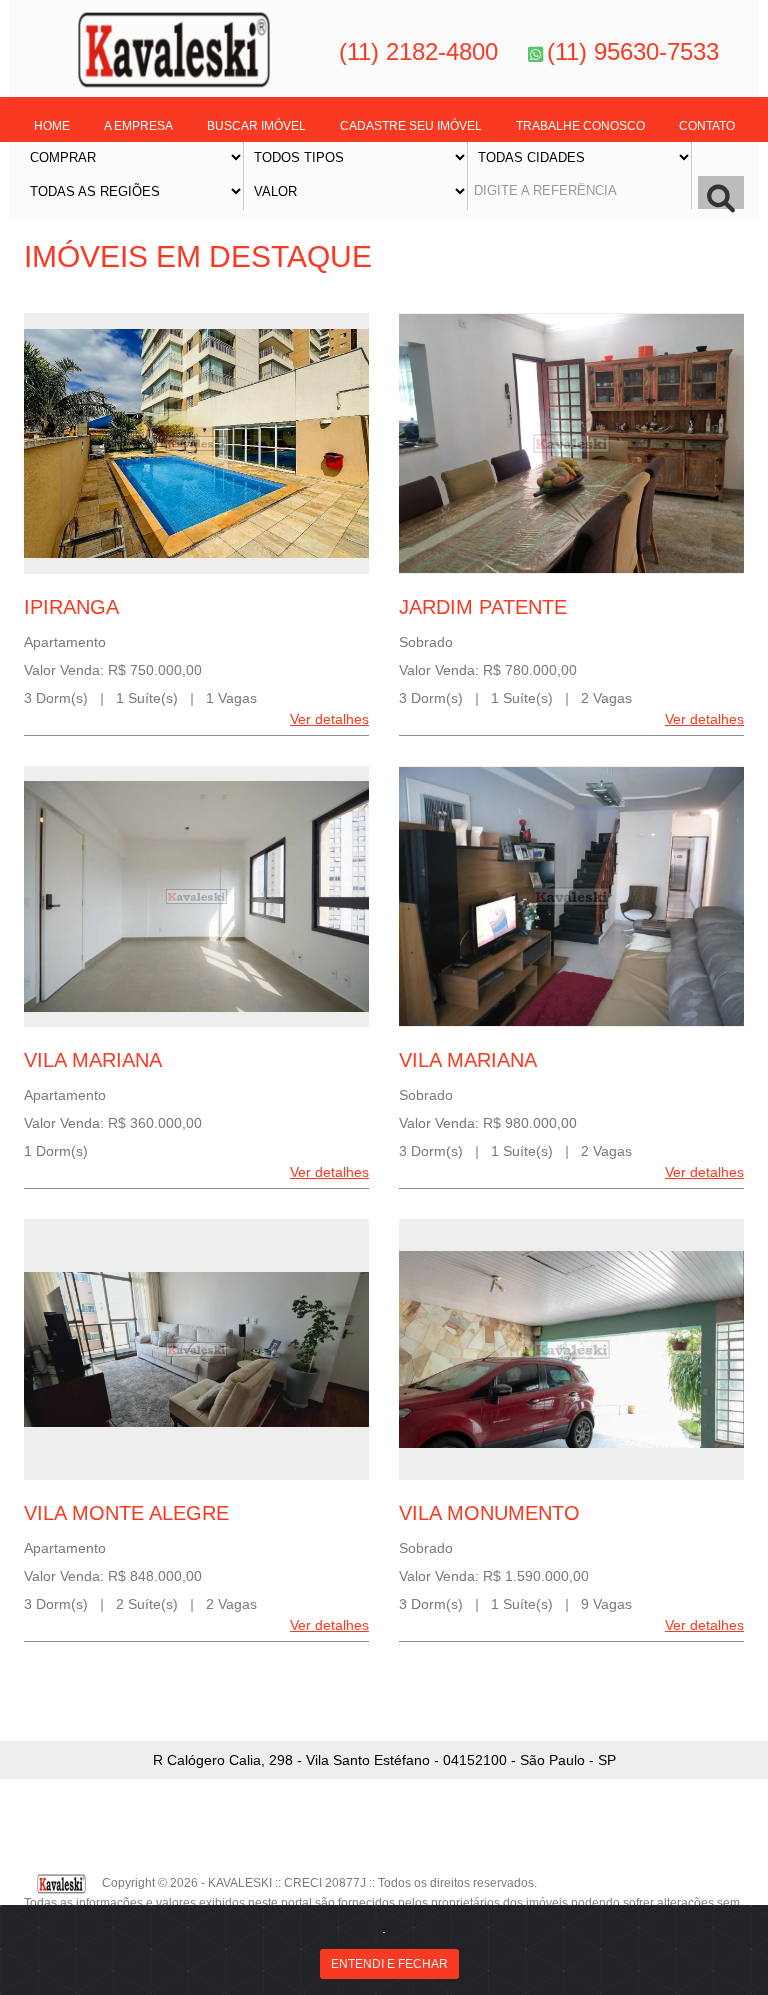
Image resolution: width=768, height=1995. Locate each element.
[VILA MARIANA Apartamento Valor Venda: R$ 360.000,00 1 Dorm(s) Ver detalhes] (196, 896)
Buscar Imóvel (256, 126)
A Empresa (138, 126)
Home (52, 126)
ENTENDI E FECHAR (389, 1964)
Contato (707, 126)
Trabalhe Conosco (580, 126)
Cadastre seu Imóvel (411, 126)
